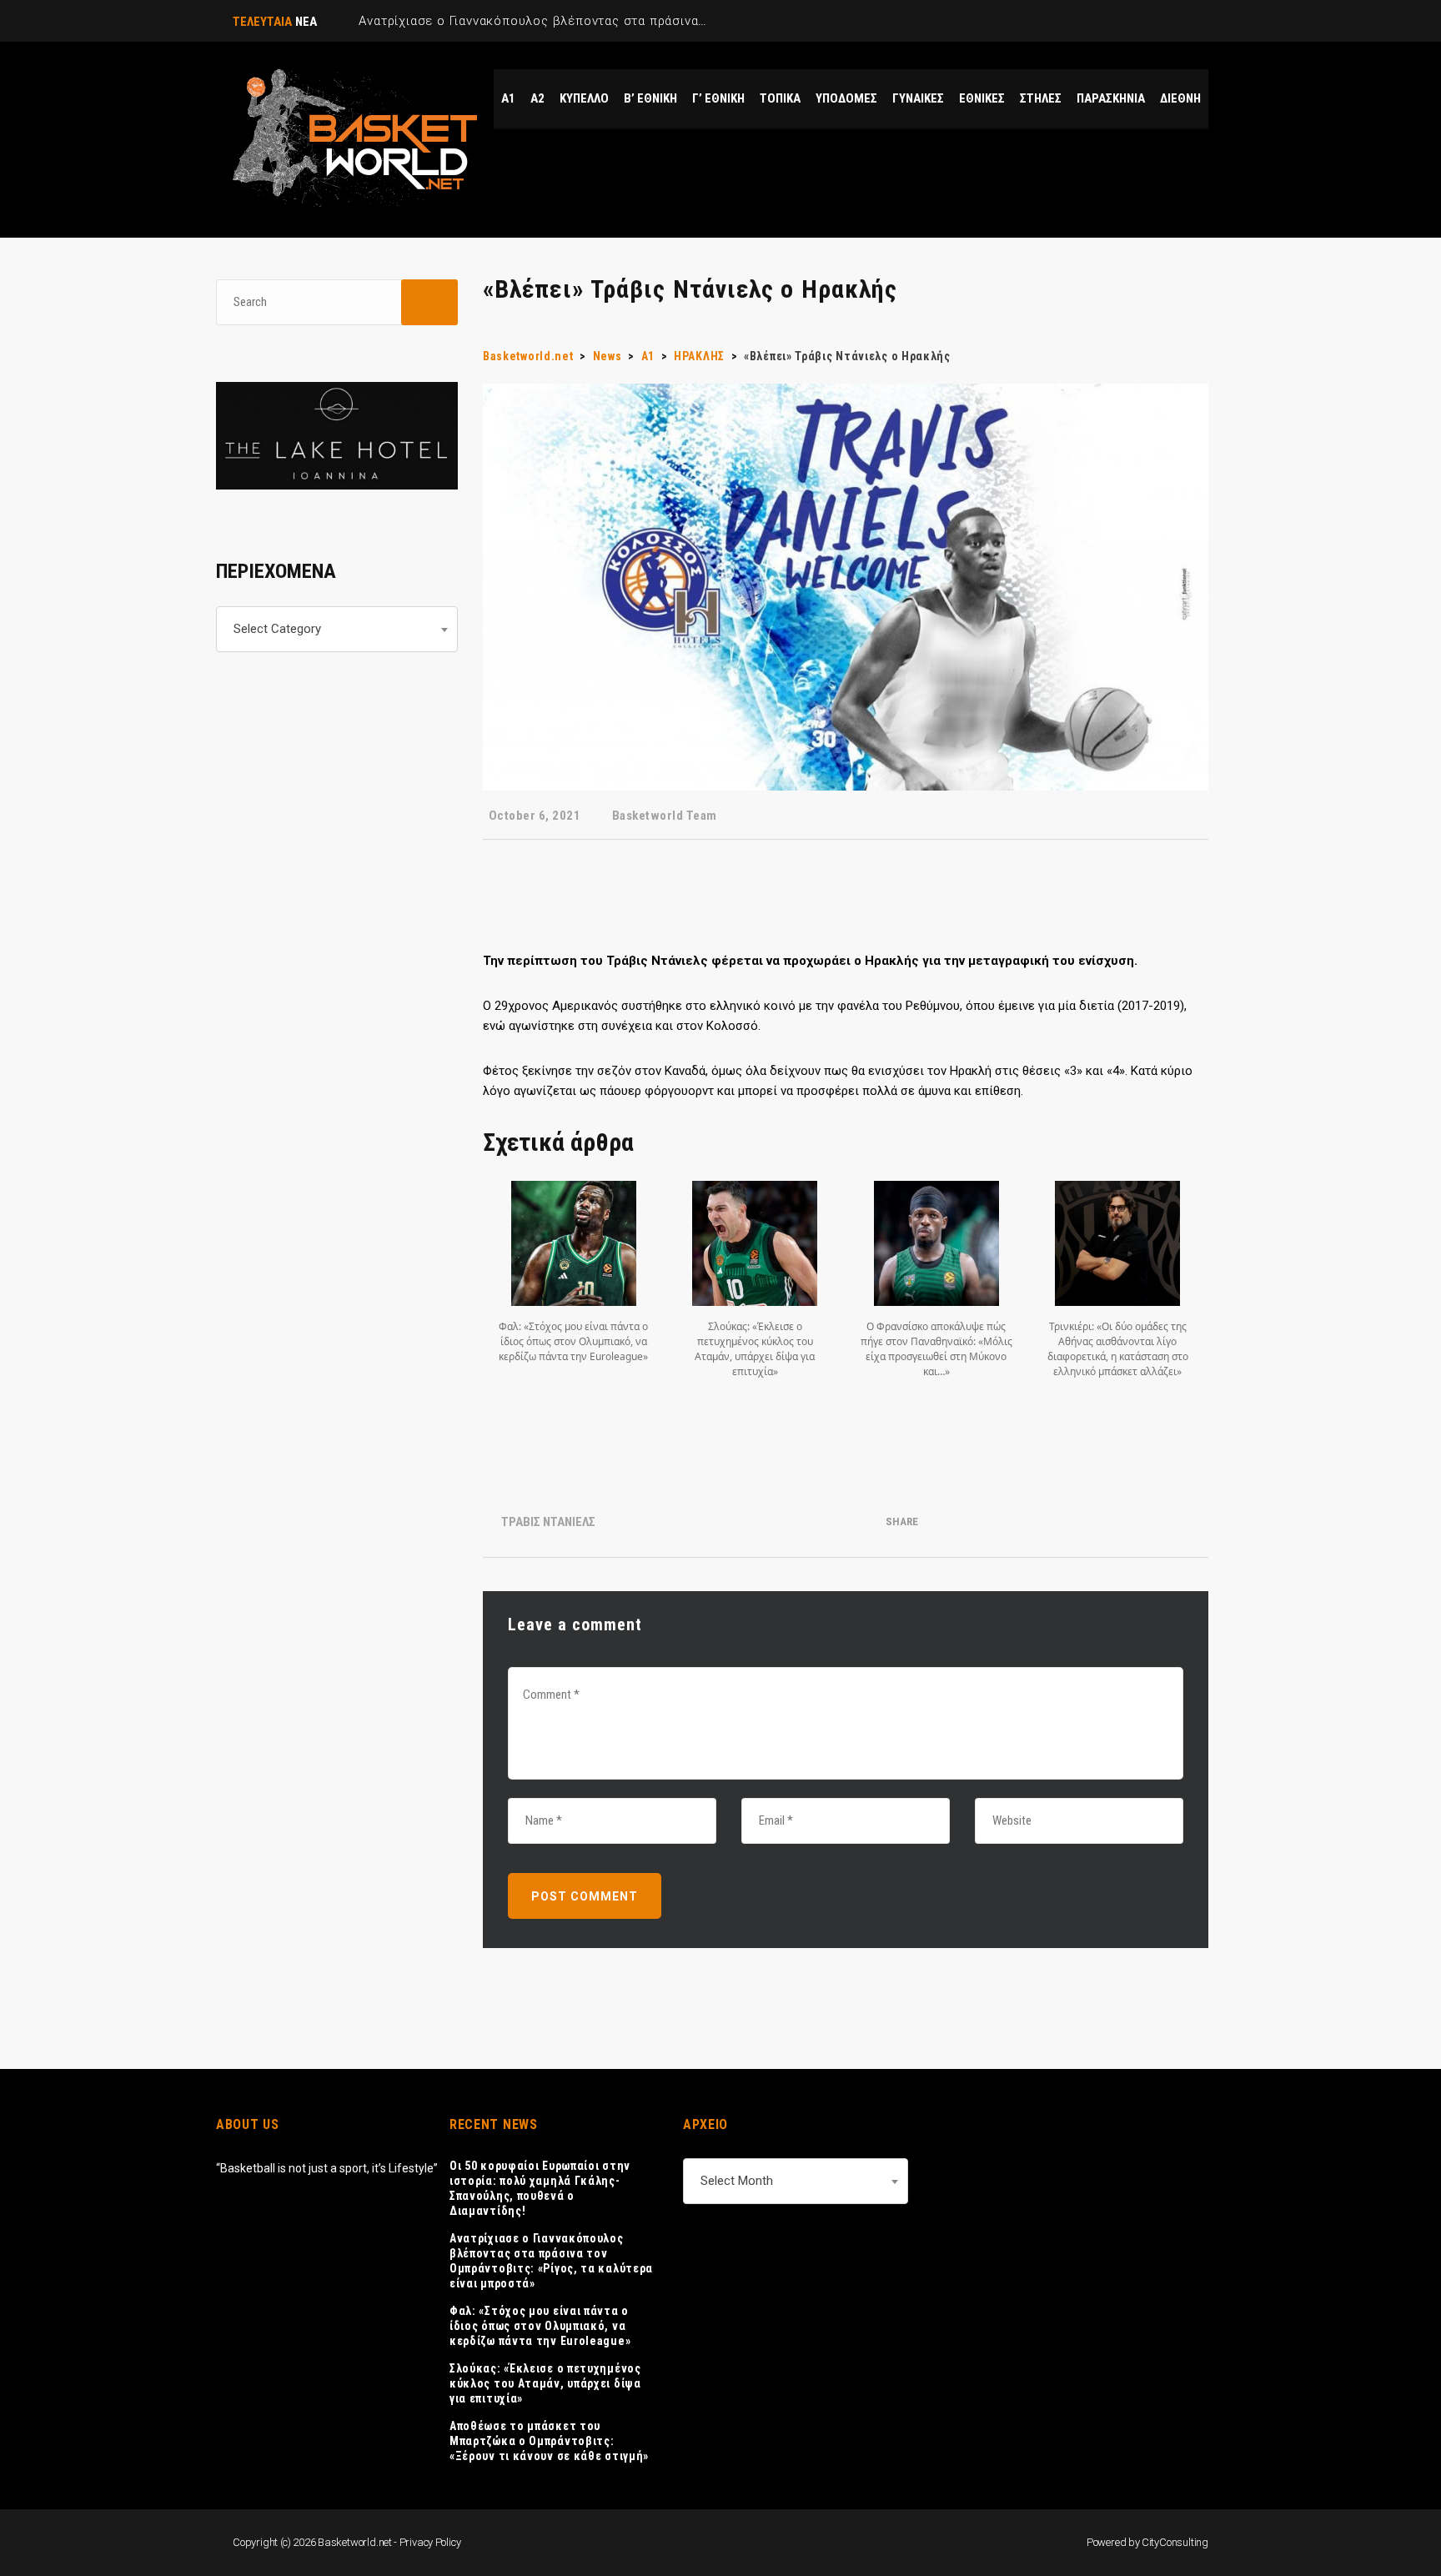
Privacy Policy (430, 2542)
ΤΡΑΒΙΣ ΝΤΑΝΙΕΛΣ (548, 1522)
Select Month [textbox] (737, 2181)
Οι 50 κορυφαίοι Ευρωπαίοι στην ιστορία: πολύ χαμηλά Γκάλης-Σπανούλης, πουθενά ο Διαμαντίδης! (540, 2188)
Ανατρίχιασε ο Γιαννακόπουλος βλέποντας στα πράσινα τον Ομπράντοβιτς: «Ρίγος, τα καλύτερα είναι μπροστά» (551, 2261)
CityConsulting (1175, 2542)
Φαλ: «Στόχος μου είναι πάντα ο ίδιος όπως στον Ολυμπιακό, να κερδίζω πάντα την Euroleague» (540, 2326)
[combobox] (337, 629)
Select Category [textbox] (277, 629)
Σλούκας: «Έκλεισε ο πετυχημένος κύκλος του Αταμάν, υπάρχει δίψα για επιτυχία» (545, 2383)
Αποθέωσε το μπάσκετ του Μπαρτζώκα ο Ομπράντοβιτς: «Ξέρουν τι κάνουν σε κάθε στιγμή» (549, 2441)
